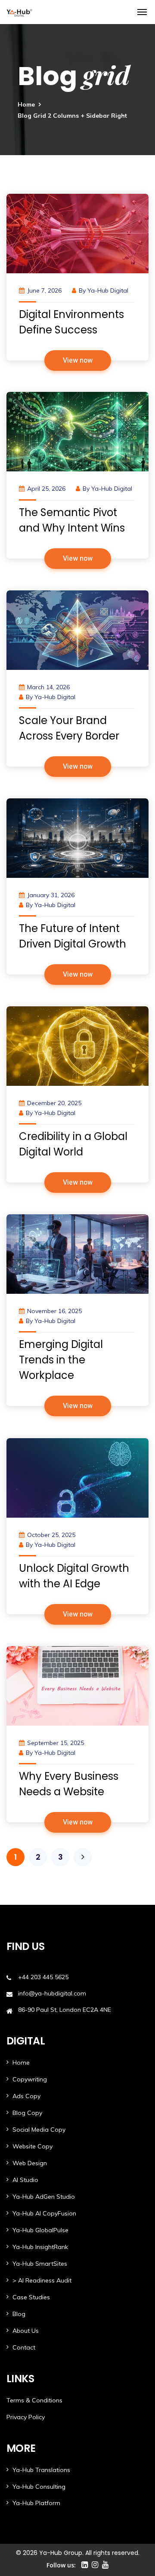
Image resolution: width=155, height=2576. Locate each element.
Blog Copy (27, 2113)
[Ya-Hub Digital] (19, 12)
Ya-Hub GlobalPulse (40, 2230)
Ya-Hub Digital (108, 290)
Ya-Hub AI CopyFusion (44, 2213)
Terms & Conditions (34, 2400)
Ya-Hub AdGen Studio (44, 2197)
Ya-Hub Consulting (39, 2487)
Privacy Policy (26, 2417)
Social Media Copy (39, 2130)
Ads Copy (26, 2096)
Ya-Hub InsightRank (40, 2247)
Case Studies (31, 2297)
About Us (26, 2331)
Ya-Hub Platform (36, 2503)
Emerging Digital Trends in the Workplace (61, 1360)
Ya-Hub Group (61, 2553)
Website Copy (33, 2146)
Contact (24, 2347)
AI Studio (25, 2180)
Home (26, 104)
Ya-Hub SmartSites (40, 2264)
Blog (19, 2314)
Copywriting (30, 2079)
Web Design (30, 2163)
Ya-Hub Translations (41, 2470)
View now (78, 361)
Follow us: (61, 2565)
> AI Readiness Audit (42, 2280)
